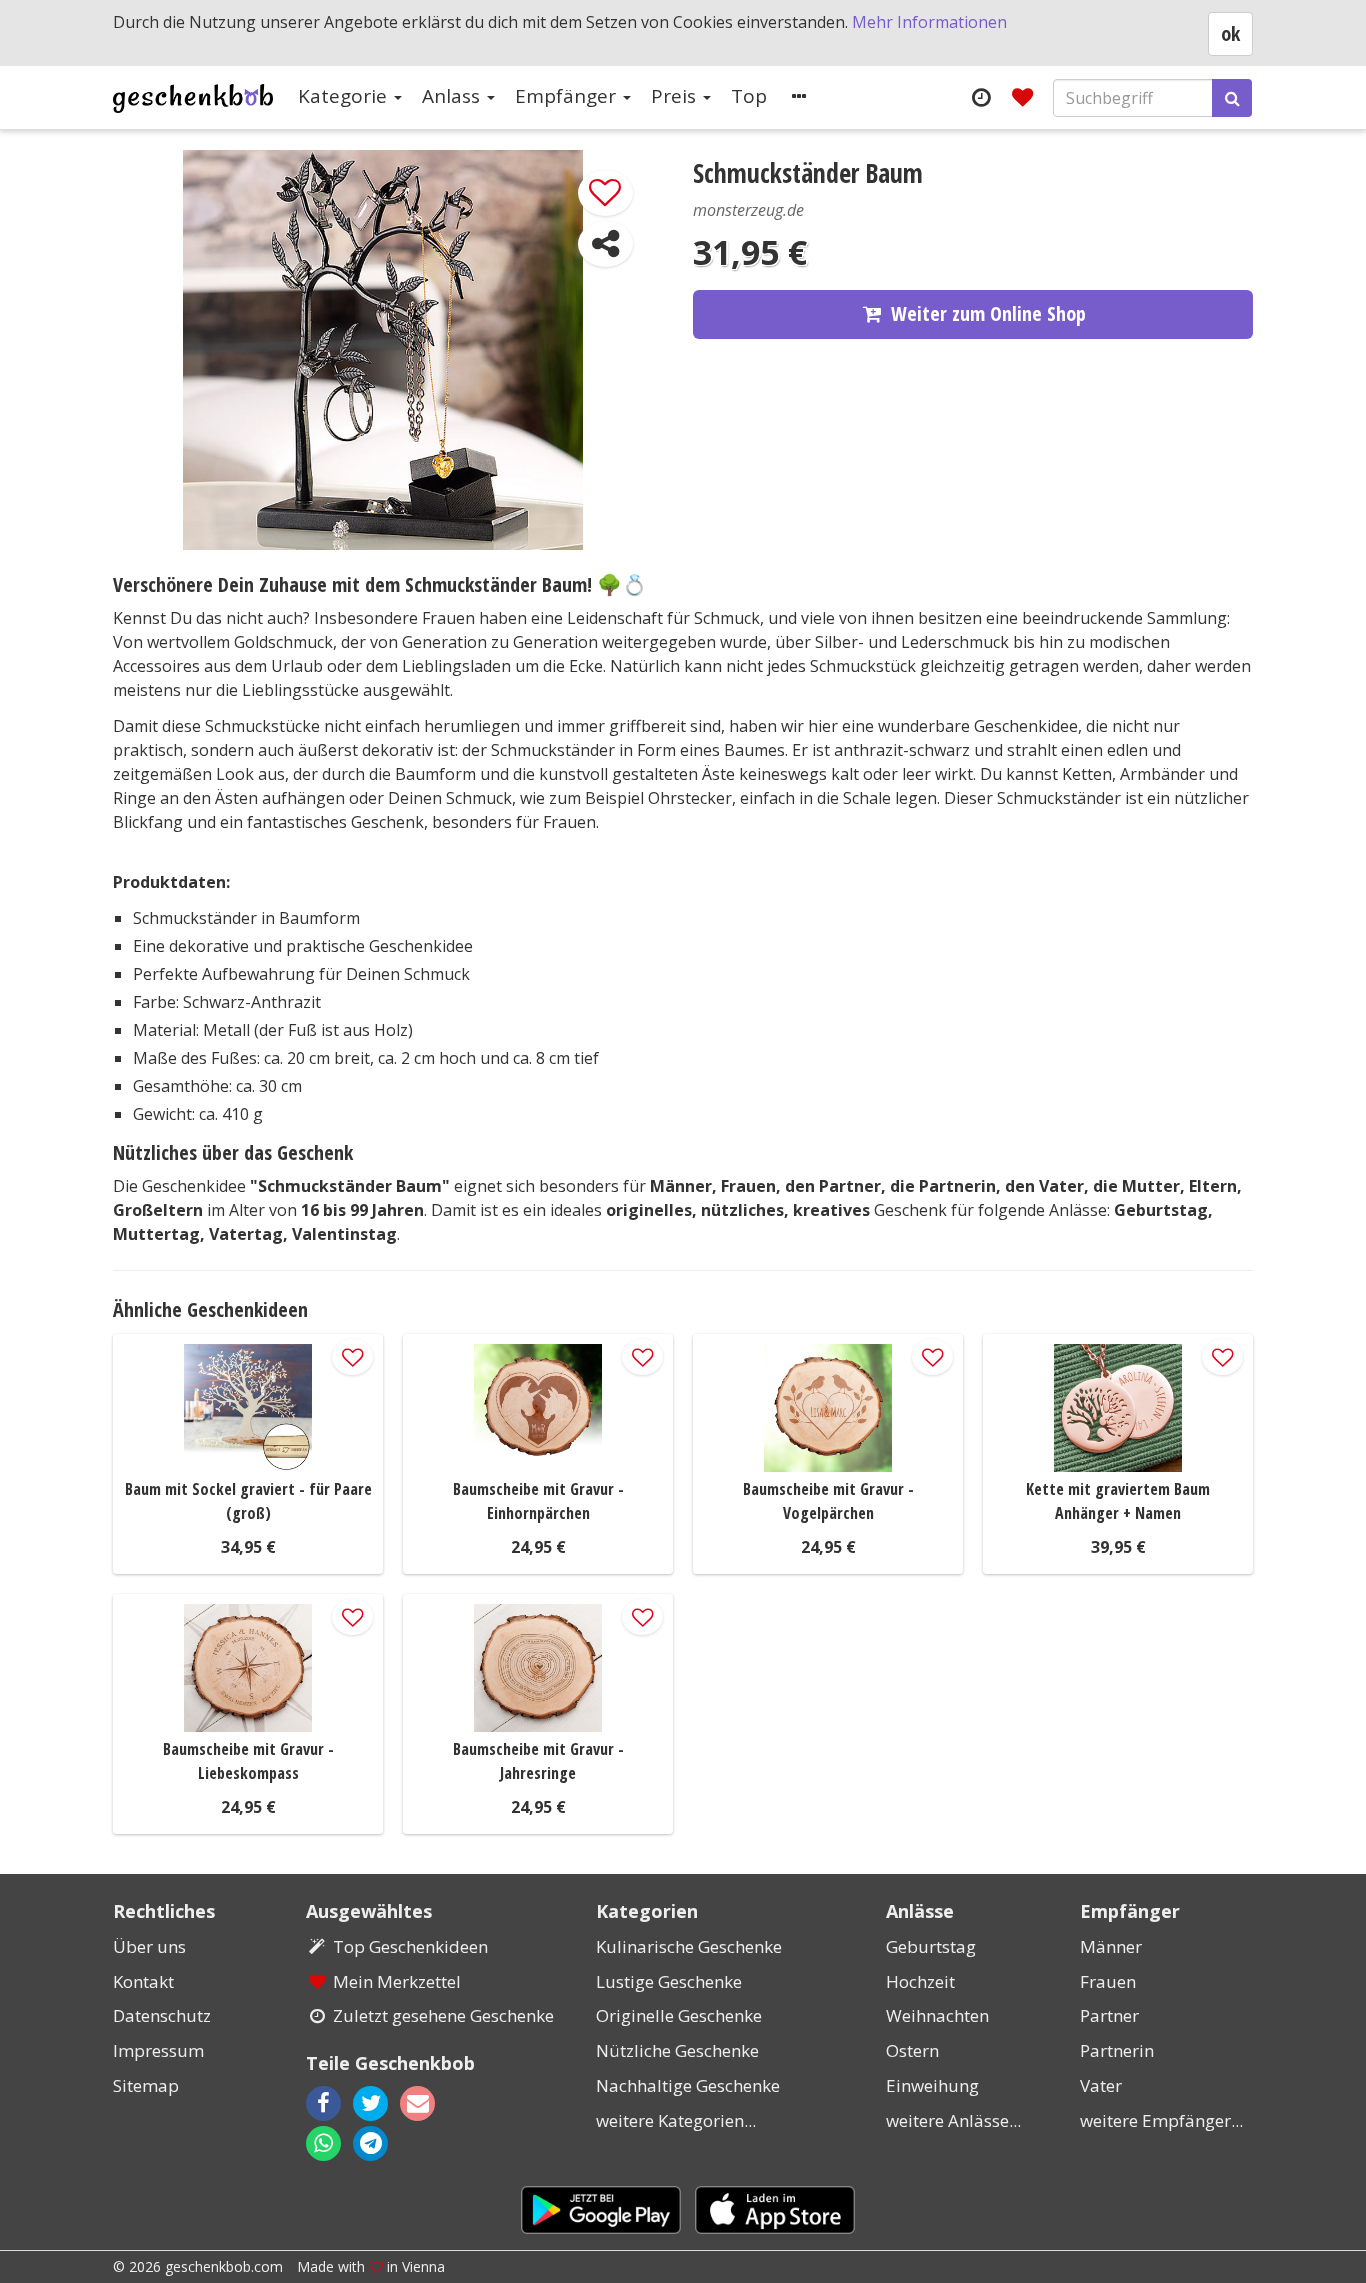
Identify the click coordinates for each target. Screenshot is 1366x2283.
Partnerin (1117, 2050)
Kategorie (345, 96)
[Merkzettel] (1022, 97)
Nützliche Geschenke (677, 2050)
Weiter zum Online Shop (988, 313)
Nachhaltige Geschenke (688, 2085)
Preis (676, 96)
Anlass (453, 96)
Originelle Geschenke (679, 2015)
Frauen (1108, 1981)
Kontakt (143, 1981)
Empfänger (568, 96)
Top (749, 96)
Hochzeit (920, 1981)
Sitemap (146, 2085)
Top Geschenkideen (410, 1946)
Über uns (149, 1946)
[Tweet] (370, 2103)
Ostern (912, 2050)
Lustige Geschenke (669, 1981)
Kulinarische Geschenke (689, 1946)
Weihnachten (937, 2015)
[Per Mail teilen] (435, 2103)
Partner (1109, 2015)
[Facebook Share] (323, 2103)
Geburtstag (931, 1946)
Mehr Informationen (929, 22)
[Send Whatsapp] (323, 2143)
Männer (1111, 1946)
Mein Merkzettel (397, 1981)
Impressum (158, 2050)
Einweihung (932, 2085)
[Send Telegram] (370, 2143)
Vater (1101, 2085)
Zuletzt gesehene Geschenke (443, 2015)
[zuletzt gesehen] (980, 97)
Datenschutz (162, 2015)
